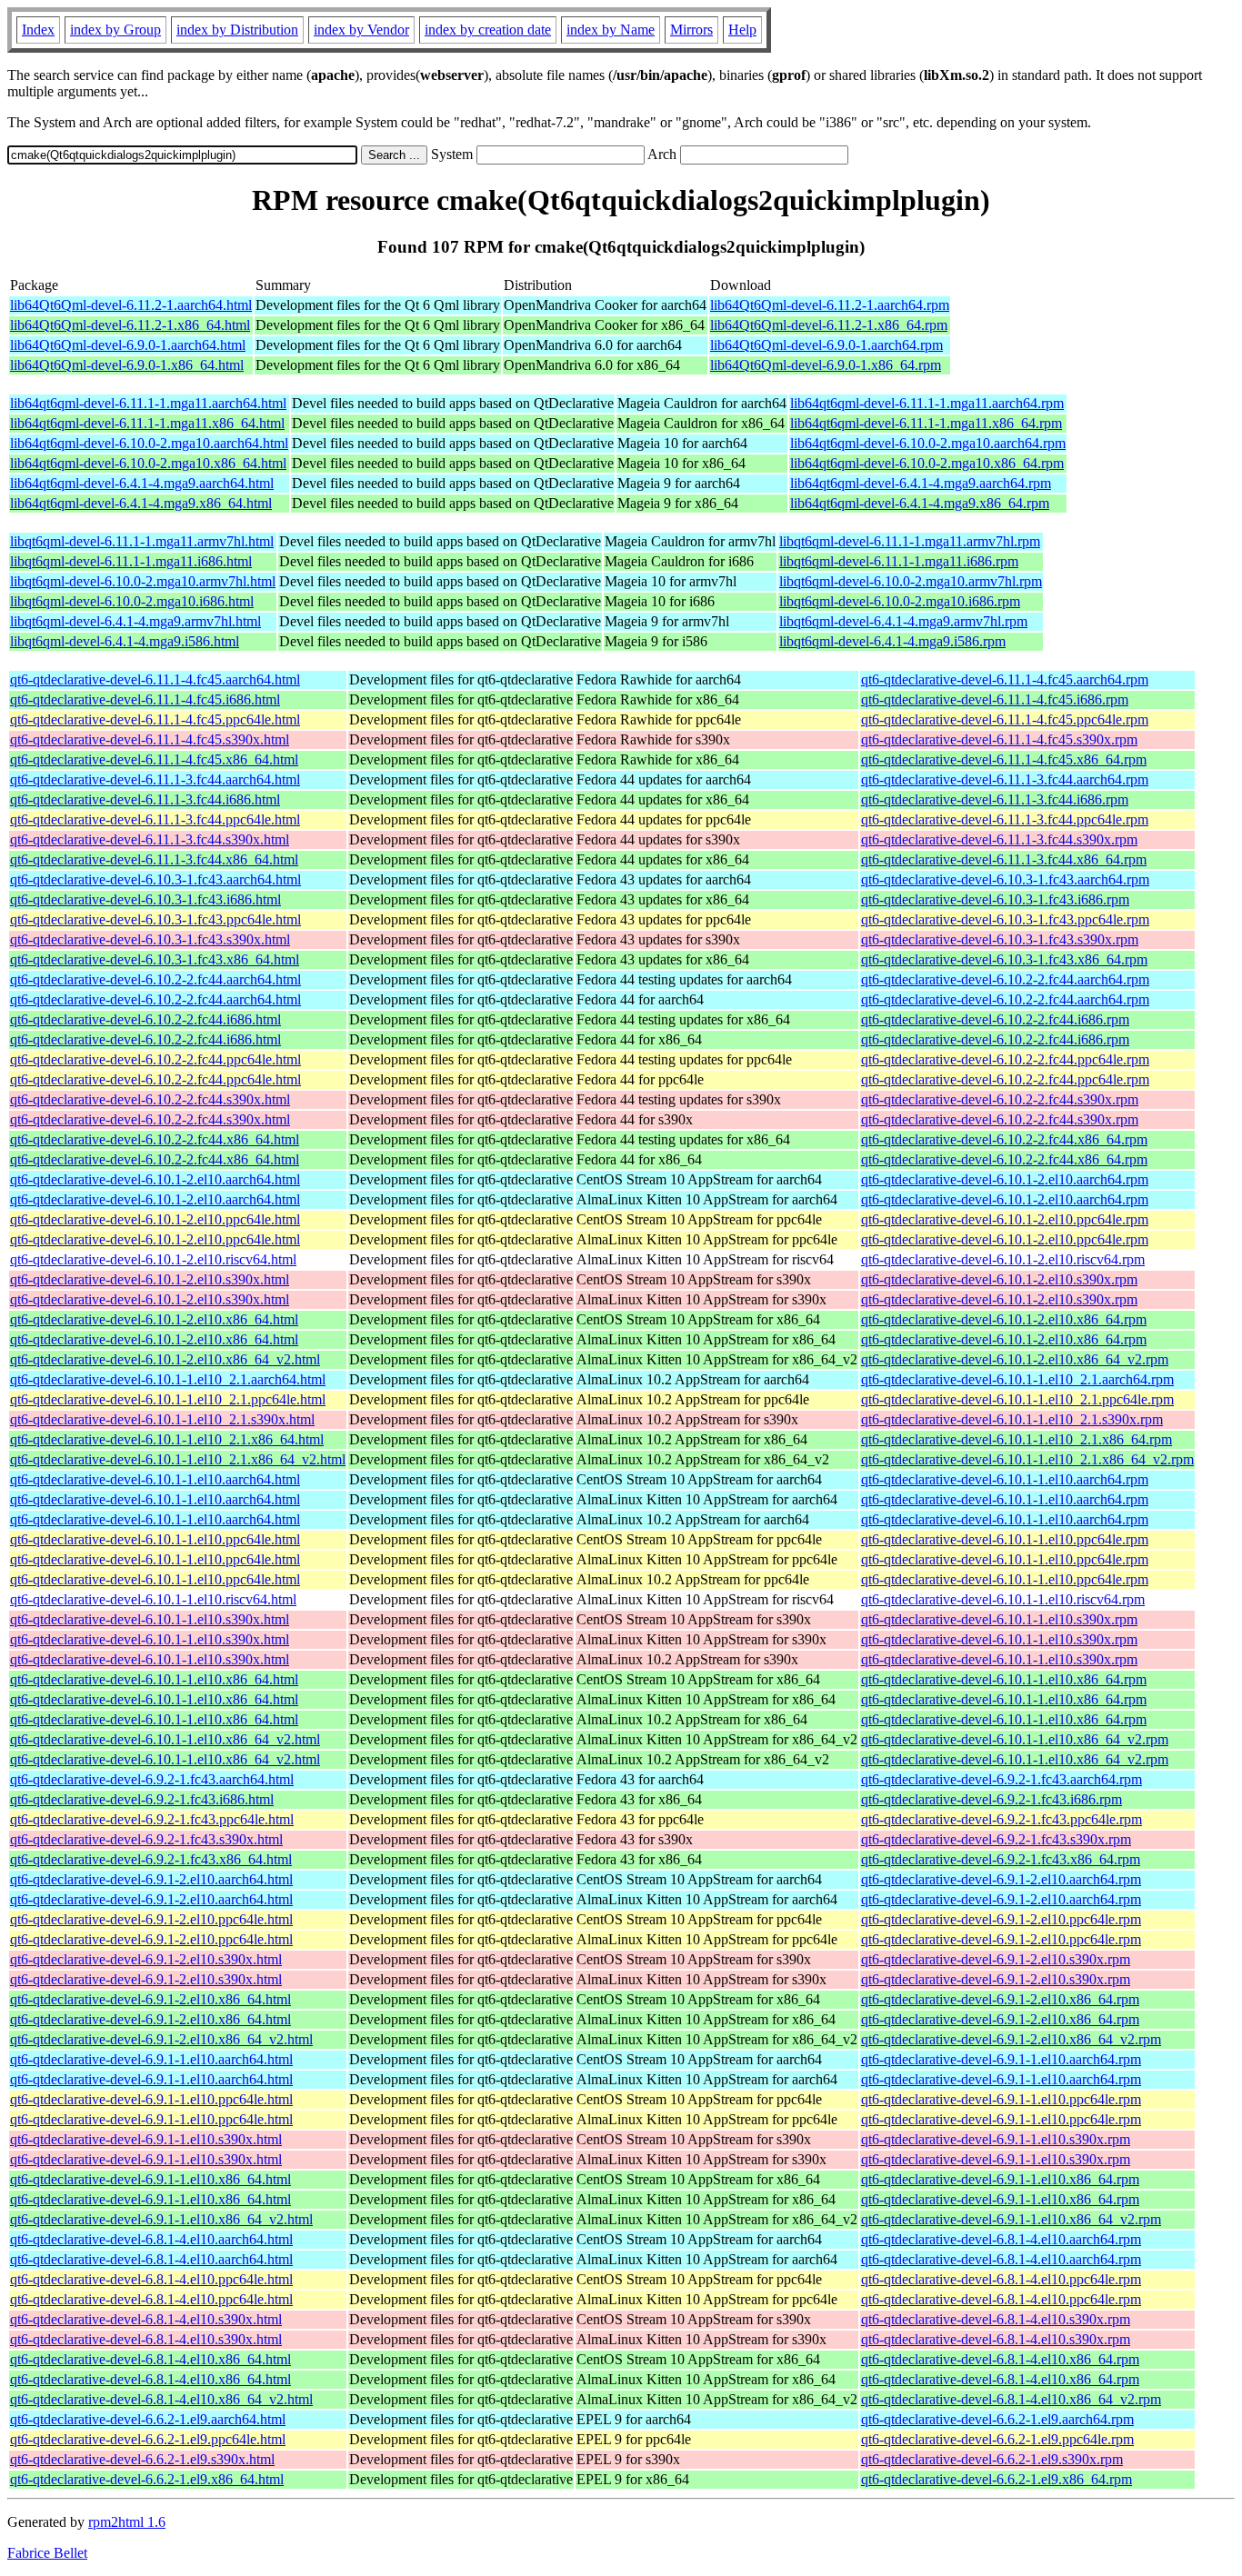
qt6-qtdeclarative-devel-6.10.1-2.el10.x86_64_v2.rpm (1015, 1359)
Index (38, 30)
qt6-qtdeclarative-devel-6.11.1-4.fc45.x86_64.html (154, 759)
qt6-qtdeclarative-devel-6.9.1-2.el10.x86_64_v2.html (161, 2039)
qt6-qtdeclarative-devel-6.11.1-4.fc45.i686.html (145, 699)
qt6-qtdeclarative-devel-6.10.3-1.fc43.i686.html (145, 899)
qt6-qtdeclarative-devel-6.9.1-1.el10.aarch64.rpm (1001, 2059)
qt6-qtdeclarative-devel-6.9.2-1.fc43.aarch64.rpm (1002, 1779)
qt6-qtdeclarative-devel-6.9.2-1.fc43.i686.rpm (992, 1799)
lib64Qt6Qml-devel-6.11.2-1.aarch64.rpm (830, 305)
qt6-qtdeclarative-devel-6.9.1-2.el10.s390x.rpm (996, 1959)
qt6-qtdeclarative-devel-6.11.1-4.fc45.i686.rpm (995, 699)
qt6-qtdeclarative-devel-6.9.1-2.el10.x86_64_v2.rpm (1011, 2039)
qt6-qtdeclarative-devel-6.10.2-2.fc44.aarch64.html (155, 979)
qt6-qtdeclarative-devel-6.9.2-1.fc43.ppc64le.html (152, 1819)
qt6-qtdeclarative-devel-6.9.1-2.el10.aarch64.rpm (1001, 1879)
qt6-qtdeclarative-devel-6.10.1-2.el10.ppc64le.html (155, 1219)
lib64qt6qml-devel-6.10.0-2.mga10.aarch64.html (149, 443)
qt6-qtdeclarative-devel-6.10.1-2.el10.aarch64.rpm (1005, 1179)
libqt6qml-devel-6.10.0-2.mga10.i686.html (132, 601)
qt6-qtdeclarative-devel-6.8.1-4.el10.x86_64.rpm (1000, 2359)
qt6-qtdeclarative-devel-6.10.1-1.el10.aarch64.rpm (1005, 1479)
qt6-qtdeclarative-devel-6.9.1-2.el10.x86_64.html (150, 1999)
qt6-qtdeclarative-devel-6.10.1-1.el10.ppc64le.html (155, 1539)
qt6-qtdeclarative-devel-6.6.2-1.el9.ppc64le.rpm (997, 2439)
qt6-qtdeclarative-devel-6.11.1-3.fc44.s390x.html (150, 839)
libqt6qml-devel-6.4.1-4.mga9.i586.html (125, 641)
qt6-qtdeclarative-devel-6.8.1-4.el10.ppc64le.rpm (1001, 2279)
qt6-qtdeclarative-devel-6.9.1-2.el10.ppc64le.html (151, 1919)
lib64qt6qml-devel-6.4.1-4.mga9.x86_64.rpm (920, 503)
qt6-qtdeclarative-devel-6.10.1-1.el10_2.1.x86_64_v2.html (178, 1459)
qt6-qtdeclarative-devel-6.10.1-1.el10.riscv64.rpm (1003, 1599)
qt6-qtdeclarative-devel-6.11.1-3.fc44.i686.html (145, 799)
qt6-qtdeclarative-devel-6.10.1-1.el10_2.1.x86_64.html (167, 1439)
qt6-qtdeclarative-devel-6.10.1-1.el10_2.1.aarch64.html (168, 1379)
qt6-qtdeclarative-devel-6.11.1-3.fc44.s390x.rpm (999, 839)
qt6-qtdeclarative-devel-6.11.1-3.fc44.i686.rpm (995, 799)
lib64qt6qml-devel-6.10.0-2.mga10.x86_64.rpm (927, 463)
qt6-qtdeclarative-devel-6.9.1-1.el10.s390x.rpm (996, 2139)
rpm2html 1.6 (127, 2522)
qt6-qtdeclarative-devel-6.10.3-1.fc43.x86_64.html (155, 959)
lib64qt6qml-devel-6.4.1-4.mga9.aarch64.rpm (921, 483)
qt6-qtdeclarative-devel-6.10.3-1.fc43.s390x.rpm (1000, 939)
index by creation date (488, 30)
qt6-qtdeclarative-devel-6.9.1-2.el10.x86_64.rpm (1000, 1999)
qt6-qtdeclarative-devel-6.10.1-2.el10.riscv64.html (153, 1259)
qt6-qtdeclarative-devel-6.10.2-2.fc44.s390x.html (150, 1099)
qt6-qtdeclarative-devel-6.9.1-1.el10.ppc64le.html (151, 2099)
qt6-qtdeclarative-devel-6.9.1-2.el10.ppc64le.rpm (1001, 1919)
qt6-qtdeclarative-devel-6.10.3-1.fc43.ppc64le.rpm (1005, 919)
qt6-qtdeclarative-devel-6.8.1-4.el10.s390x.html (146, 2319)
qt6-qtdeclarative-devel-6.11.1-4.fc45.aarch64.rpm (1005, 679)
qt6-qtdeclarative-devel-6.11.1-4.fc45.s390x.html (150, 739)
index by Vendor (361, 30)
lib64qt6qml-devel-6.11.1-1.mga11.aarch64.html (148, 403)
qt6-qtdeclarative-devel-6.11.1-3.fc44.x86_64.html (154, 859)
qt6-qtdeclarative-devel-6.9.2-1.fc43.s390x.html (146, 1839)
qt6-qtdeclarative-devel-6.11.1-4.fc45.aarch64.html (155, 679)
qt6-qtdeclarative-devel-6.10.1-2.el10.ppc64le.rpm (1005, 1219)
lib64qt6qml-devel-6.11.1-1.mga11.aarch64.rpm (927, 403)
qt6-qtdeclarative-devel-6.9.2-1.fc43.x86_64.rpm (1001, 1859)
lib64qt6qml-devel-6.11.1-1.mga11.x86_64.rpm (926, 423)
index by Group (115, 30)
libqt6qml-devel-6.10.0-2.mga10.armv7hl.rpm (911, 581)
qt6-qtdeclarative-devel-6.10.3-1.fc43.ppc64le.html (155, 919)
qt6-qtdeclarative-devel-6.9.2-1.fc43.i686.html (142, 1799)
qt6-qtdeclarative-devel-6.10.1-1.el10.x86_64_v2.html (165, 1739)
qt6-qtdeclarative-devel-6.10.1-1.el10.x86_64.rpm (1004, 1679)
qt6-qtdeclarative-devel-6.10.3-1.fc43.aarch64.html (155, 879)
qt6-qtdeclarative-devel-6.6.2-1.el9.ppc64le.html (148, 2439)
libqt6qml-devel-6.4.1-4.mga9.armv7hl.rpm (903, 621)
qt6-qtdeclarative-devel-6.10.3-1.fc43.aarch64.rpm (1005, 879)
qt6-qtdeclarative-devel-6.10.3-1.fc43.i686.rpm (995, 899)
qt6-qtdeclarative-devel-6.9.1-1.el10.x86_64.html (150, 2179)
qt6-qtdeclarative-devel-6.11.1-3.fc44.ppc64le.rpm (1005, 819)
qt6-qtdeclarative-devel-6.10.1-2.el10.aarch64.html (155, 1179)
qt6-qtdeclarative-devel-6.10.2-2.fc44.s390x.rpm (1000, 1099)
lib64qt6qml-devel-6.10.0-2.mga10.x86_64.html (148, 463)
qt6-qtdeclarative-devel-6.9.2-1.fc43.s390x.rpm (996, 1839)
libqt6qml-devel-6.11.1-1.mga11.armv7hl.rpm (910, 541)
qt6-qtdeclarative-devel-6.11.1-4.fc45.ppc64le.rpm (1005, 719)
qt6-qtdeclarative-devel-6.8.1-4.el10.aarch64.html (151, 2239)
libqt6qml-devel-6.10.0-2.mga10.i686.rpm (900, 601)
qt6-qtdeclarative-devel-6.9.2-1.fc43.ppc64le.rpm (1002, 1819)
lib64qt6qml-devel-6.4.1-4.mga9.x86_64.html (141, 503)
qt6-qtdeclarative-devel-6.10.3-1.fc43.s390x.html (150, 939)
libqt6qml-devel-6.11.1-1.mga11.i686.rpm (899, 561)
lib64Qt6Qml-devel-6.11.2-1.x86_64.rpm (829, 325)
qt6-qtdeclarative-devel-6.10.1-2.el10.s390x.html (150, 1279)
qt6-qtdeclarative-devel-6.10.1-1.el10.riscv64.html (153, 1599)
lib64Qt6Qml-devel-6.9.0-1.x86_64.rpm (826, 365)
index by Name (611, 30)
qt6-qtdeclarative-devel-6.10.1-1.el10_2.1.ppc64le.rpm (1017, 1399)
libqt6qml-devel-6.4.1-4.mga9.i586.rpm (892, 641)
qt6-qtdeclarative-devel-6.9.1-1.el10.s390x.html (146, 2139)
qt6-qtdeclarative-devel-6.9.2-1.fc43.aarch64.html (152, 1779)
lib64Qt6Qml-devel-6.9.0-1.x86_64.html (127, 365)
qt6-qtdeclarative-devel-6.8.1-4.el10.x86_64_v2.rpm (1011, 2399)
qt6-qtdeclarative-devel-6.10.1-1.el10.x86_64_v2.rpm (1015, 1739)
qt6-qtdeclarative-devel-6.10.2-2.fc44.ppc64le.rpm (1005, 1059)
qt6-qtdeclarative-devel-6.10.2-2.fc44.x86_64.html (155, 1139)
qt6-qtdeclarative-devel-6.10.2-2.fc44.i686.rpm (995, 1019)
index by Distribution (237, 30)
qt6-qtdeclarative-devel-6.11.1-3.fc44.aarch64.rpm (1005, 779)
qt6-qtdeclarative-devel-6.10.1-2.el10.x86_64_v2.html (165, 1359)
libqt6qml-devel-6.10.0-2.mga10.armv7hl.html (143, 581)
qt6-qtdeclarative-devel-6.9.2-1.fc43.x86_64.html (151, 1859)
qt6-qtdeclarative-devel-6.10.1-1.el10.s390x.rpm (999, 1619)
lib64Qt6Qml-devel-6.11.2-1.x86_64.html (130, 325)
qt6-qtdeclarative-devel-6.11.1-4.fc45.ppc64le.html (155, 719)
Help (742, 30)
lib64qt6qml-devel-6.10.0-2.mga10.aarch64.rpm (928, 443)
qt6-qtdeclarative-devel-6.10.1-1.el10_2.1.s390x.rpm (1012, 1419)
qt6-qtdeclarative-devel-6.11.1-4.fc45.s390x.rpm (999, 739)
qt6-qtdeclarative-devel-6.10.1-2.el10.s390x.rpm (999, 1279)
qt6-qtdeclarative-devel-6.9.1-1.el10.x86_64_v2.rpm (1011, 2219)
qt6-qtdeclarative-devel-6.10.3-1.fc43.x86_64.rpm (1004, 959)
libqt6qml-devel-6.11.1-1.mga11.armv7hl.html (142, 541)
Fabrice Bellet (47, 2553)
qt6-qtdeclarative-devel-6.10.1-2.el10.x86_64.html (154, 1319)
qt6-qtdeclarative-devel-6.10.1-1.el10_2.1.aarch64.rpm (1017, 1379)
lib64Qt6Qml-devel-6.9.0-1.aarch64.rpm (826, 345)
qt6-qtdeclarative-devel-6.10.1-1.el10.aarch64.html (155, 1479)
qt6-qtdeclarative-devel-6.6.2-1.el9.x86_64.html (147, 2479)
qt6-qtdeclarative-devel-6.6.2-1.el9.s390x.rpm (992, 2459)
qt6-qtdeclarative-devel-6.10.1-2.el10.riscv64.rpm (1003, 1259)
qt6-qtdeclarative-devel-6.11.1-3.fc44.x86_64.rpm (1004, 859)
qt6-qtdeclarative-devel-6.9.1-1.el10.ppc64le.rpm (1001, 2099)
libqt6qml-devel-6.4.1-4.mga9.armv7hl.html (135, 621)
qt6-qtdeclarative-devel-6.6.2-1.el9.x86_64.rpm (997, 2479)
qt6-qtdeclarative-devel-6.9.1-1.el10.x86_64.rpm (1000, 2179)
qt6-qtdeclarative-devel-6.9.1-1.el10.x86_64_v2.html (161, 2219)
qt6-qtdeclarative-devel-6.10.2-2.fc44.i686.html (145, 1019)
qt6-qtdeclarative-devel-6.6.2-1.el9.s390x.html (142, 2459)
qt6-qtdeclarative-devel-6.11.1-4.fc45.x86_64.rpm (1004, 759)
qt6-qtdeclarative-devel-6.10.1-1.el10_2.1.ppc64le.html (168, 1399)
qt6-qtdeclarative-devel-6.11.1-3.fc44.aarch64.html (155, 779)
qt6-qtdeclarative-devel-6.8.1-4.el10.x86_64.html (150, 2359)
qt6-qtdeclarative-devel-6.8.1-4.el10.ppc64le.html (151, 2279)
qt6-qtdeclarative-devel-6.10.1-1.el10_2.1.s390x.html (162, 1419)
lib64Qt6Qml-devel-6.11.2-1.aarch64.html (131, 305)
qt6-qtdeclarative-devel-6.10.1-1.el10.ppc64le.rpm (1005, 1539)
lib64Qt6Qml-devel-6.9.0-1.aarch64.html (128, 345)
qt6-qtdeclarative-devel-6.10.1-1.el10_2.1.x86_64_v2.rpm (1027, 1459)
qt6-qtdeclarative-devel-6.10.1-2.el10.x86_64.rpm (1004, 1319)
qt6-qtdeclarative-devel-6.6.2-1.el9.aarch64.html (148, 2419)
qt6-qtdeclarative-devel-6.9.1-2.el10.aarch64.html (151, 1879)
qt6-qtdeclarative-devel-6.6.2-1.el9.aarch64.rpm (997, 2419)
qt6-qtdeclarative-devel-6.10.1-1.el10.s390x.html (150, 1619)
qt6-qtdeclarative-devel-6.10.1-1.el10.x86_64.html (154, 1679)
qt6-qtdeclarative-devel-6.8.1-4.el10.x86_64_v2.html (161, 2399)
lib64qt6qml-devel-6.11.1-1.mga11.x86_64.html (147, 423)
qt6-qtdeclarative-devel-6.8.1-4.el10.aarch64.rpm (1001, 2239)
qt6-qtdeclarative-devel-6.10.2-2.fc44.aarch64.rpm (1005, 979)
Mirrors (691, 30)
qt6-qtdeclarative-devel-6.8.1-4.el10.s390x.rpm (996, 2319)
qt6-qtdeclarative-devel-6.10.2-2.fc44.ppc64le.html (155, 1059)
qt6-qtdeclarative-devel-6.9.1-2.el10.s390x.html (146, 1959)
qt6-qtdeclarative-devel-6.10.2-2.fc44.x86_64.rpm (1004, 1139)
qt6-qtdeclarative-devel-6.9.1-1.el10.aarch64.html (151, 2059)
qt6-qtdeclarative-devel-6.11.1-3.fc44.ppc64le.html (155, 819)
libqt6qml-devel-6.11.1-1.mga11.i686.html (131, 561)
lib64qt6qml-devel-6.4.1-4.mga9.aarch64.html (142, 483)
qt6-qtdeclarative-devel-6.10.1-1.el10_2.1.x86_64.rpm (1017, 1439)
